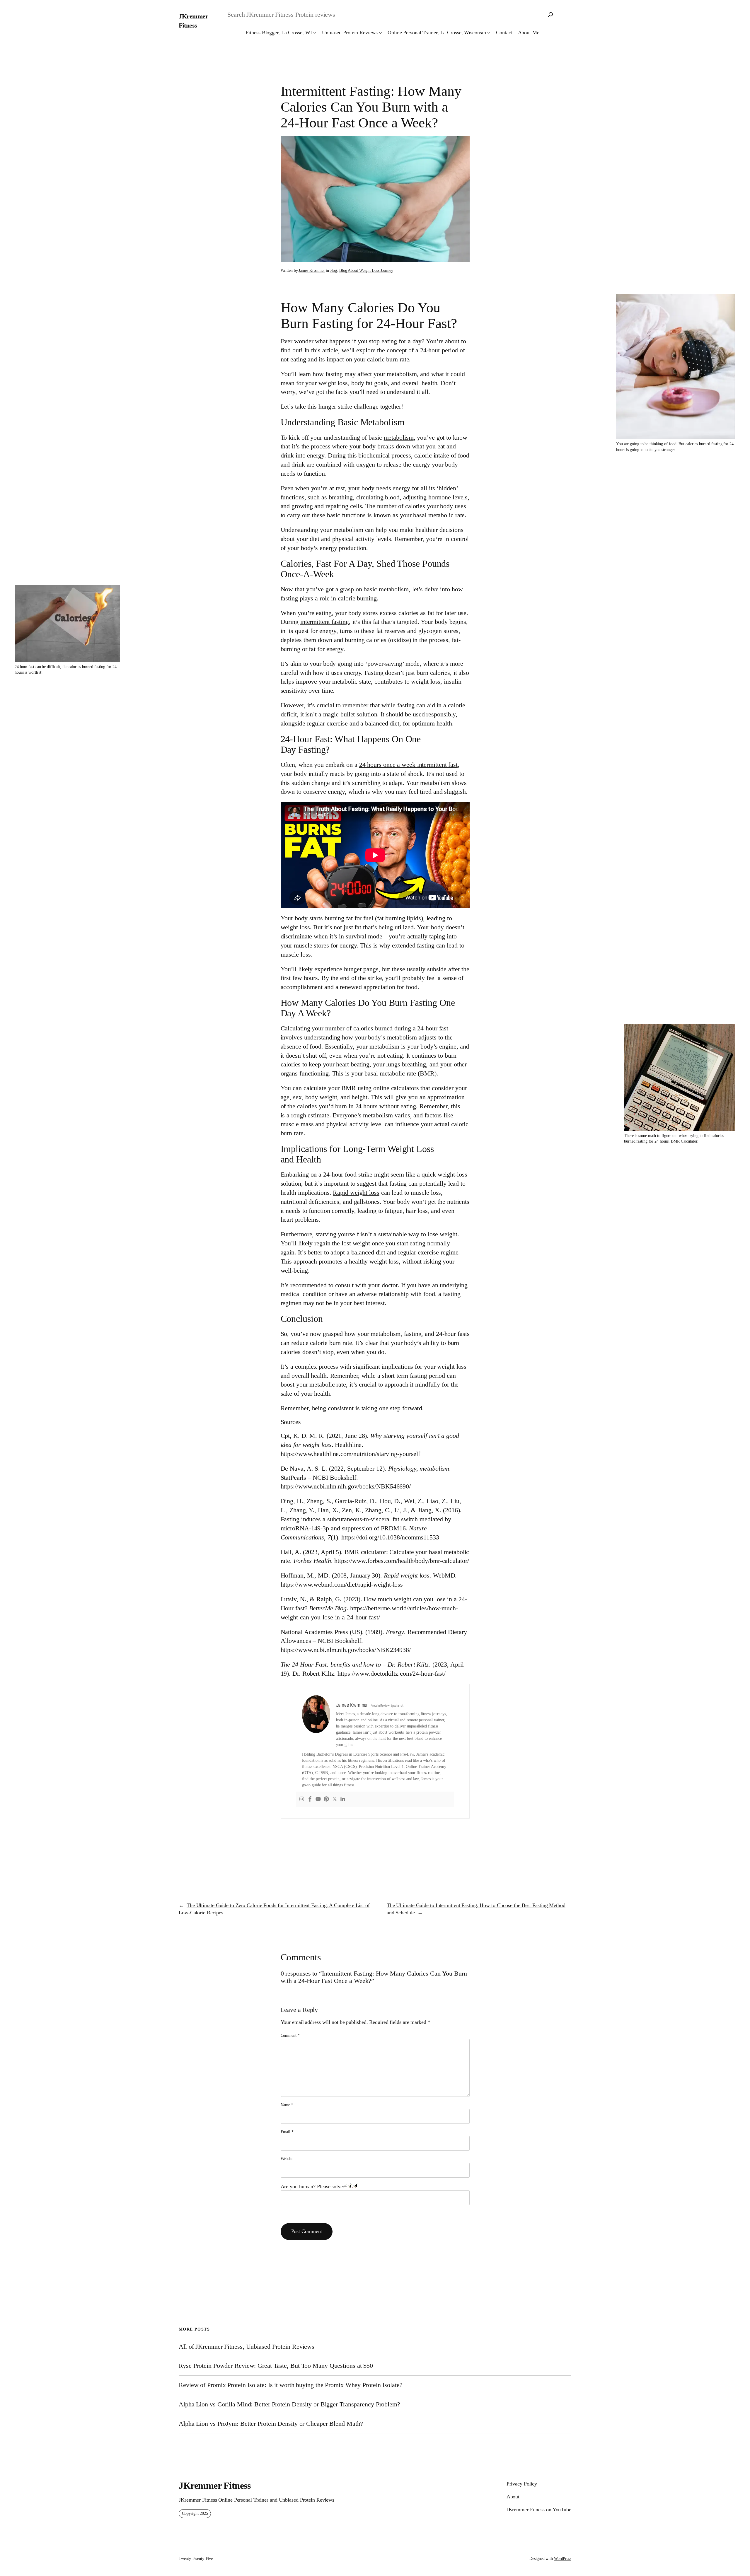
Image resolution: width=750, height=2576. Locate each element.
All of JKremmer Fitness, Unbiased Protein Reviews (247, 2347)
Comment (290, 2035)
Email (287, 2132)
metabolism (399, 437)
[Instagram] (302, 1800)
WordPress (563, 2559)
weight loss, (334, 383)
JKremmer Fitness (215, 2485)
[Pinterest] (326, 1800)
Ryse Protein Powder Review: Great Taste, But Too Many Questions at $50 (276, 2366)
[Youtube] (318, 1800)
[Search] (550, 15)
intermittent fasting (325, 622)
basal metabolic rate (439, 515)
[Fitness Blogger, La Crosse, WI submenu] (315, 33)
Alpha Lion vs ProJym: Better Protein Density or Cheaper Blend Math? (271, 2424)
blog (333, 270)
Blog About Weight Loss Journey (366, 270)
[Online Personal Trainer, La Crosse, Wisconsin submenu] (489, 33)
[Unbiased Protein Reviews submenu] (380, 33)
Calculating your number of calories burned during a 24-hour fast (365, 1028)
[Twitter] (335, 1800)
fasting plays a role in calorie (318, 598)
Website (287, 2159)
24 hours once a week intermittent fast (408, 765)
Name (287, 2105)
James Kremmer (312, 270)
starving (326, 1234)
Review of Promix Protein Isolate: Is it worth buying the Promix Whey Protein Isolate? (291, 2385)
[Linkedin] (343, 1800)
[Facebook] (310, 1800)
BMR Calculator (684, 1141)
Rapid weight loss (356, 1193)
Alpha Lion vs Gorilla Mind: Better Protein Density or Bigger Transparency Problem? (289, 2404)
